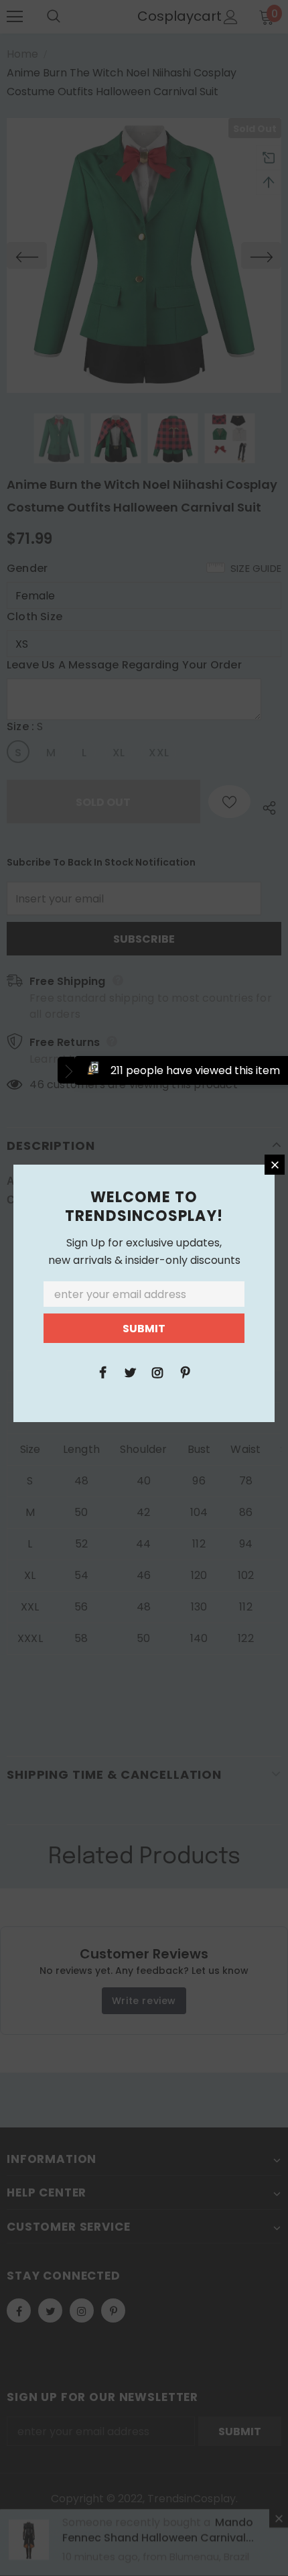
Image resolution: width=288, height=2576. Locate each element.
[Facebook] (102, 1372)
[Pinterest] (185, 1372)
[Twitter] (130, 1372)
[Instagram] (157, 1372)
